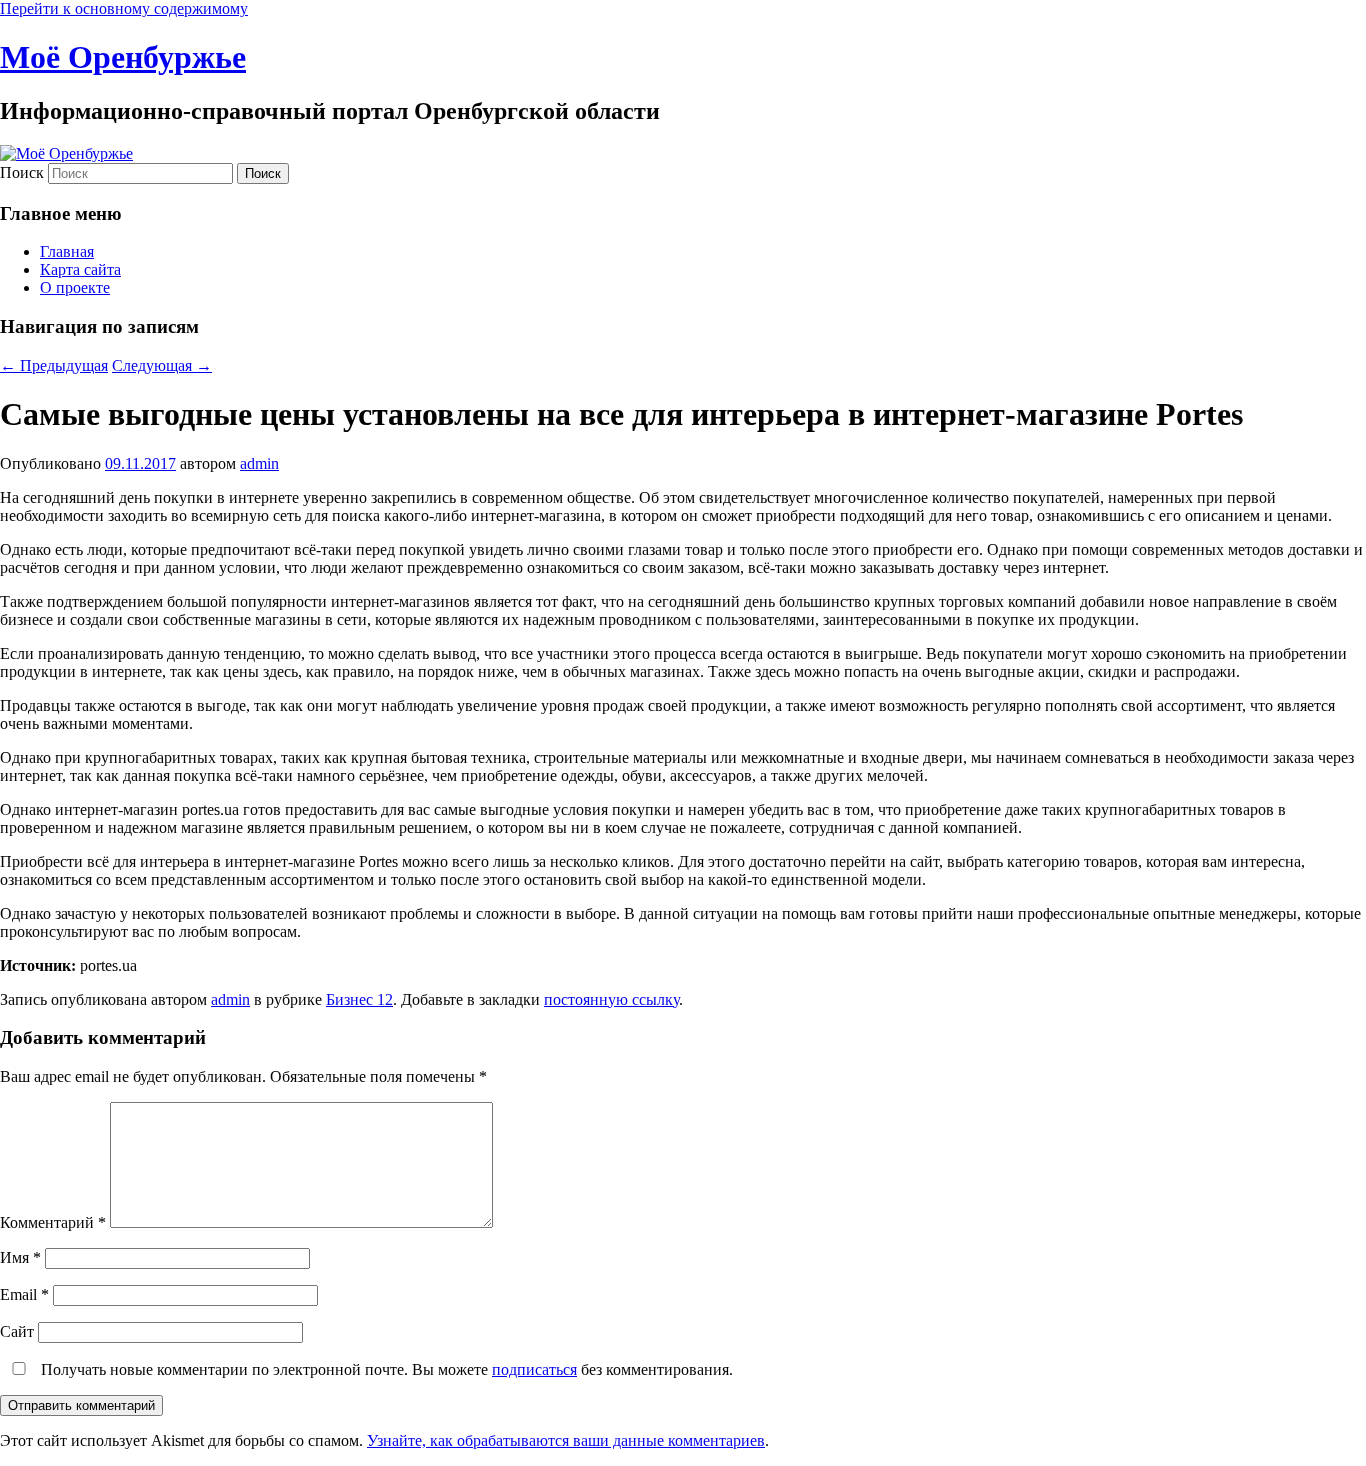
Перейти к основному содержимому (124, 8)
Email (24, 1294)
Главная (67, 251)
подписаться (534, 1369)
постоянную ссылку (611, 999)
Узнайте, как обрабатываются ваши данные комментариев (566, 1440)
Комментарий (53, 1222)
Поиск (22, 172)
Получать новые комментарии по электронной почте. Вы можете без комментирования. (385, 1369)
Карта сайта (80, 269)
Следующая (162, 365)
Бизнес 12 (359, 999)
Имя (20, 1257)
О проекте (75, 287)
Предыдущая (54, 365)
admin (259, 463)
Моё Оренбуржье (123, 57)
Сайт (17, 1331)
